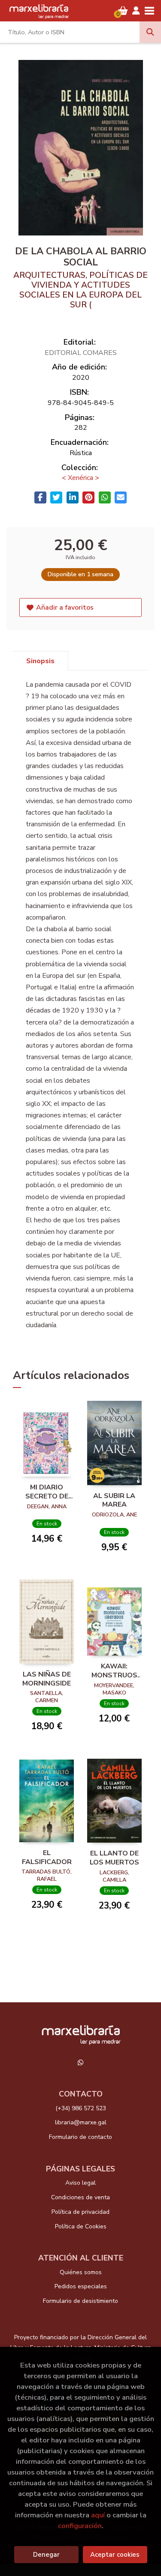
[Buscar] (150, 32)
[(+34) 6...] (81, 2063)
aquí (98, 2515)
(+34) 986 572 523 (81, 2108)
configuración (80, 2526)
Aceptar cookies (115, 2555)
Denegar (46, 2555)
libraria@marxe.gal (81, 2122)
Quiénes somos (81, 2272)
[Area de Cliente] (136, 11)
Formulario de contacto (80, 2137)
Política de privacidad (80, 2212)
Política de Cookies (81, 2226)
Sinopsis (40, 661)
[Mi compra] (123, 11)
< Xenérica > (80, 478)
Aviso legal (80, 2183)
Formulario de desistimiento (80, 2301)
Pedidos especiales (81, 2286)
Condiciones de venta (80, 2197)
